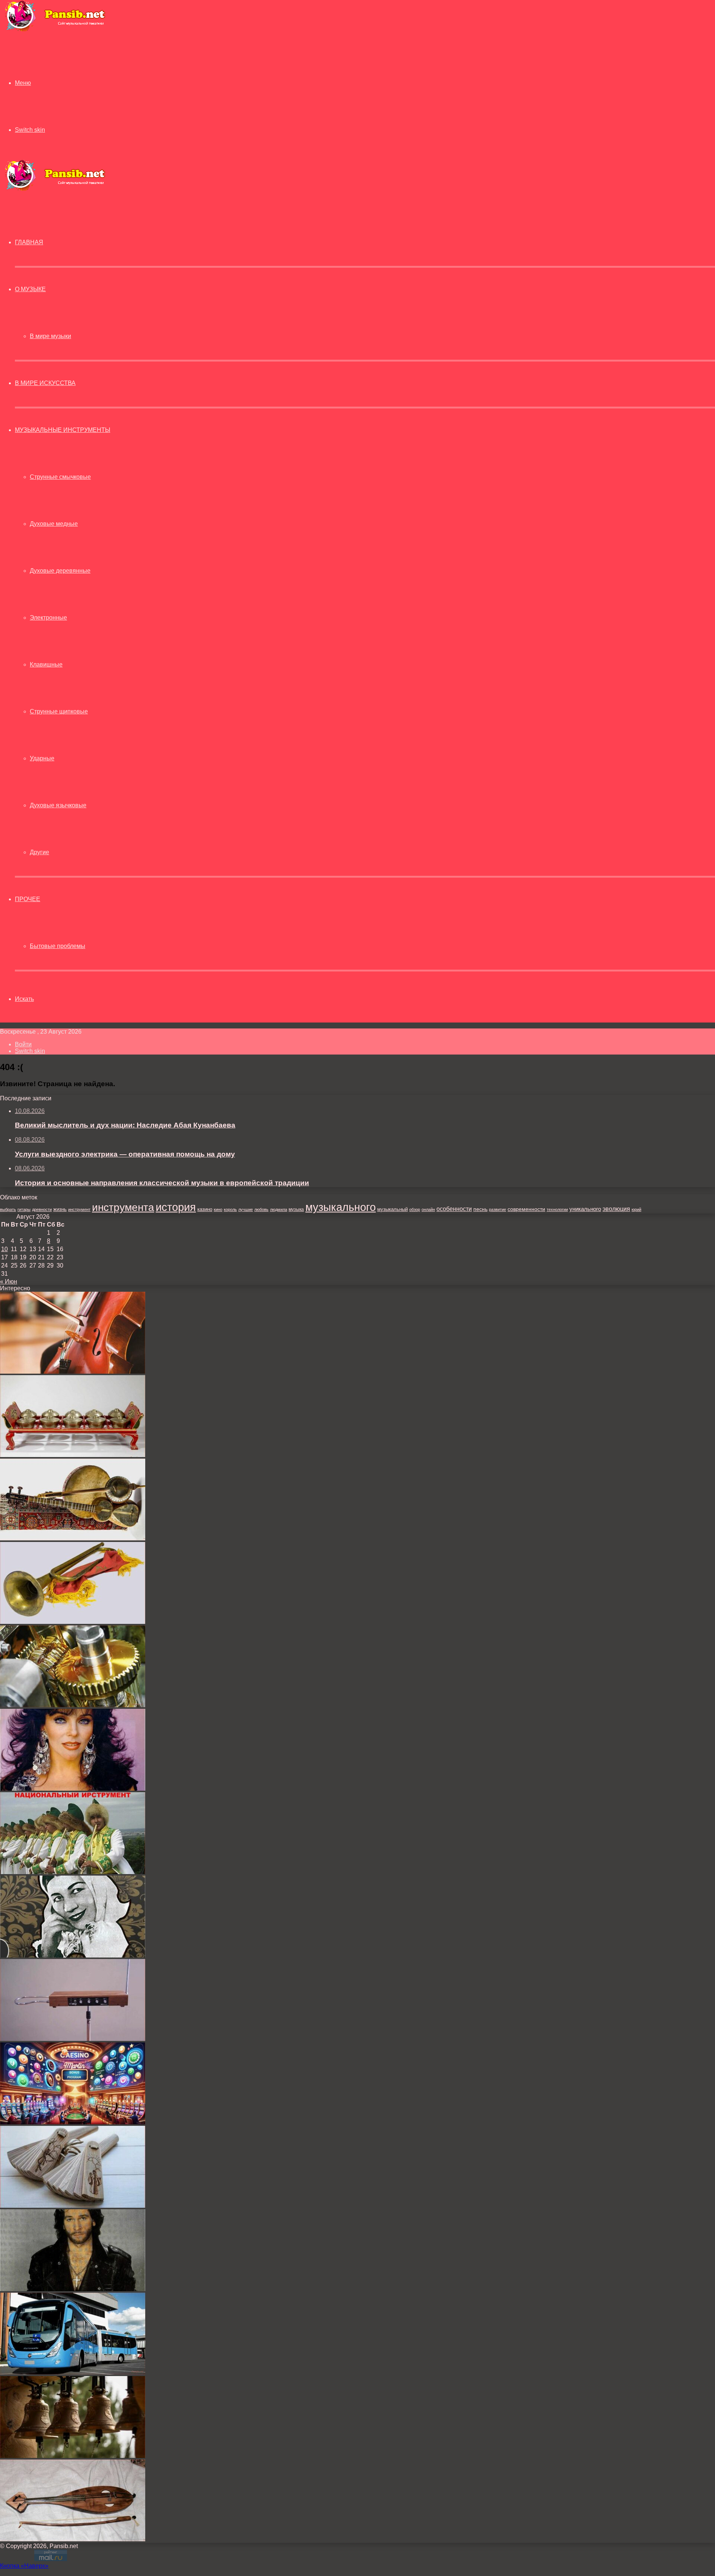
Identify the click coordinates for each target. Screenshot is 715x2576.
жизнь (60, 1209)
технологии (557, 1209)
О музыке (30, 289)
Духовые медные (54, 524)
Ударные (42, 758)
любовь (261, 1209)
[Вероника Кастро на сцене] (73, 1789)
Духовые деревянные (60, 571)
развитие (498, 1209)
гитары (24, 1209)
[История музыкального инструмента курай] (73, 1872)
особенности (454, 1209)
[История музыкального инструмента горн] (73, 1622)
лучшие (246, 1209)
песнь (480, 1209)
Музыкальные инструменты (63, 430)
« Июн (9, 1281)
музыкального (341, 1207)
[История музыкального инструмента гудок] (73, 2539)
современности (526, 1209)
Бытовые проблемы (58, 946)
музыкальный (393, 1209)
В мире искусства (45, 383)
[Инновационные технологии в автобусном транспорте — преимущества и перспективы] (73, 2373)
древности (42, 1209)
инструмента (123, 1207)
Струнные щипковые (59, 711)
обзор (415, 1209)
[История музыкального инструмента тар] (73, 1538)
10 (4, 1249)
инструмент (79, 1209)
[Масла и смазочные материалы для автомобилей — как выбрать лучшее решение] (73, 1705)
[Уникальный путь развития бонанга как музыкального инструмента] (73, 1455)
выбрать (8, 1209)
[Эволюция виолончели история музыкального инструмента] (73, 1372)
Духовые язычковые (58, 805)
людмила (279, 1209)
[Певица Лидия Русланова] (73, 1955)
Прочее (28, 899)
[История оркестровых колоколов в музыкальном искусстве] (73, 2456)
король (230, 1209)
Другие (39, 852)
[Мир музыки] (55, 30)
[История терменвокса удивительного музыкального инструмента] (73, 2039)
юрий (636, 1209)
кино (218, 1209)
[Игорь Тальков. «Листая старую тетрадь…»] (73, 2289)
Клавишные (46, 664)
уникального (585, 1209)
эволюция (616, 1209)
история (176, 1207)
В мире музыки (50, 336)
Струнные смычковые (60, 477)
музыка (296, 1209)
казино (205, 1209)
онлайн (428, 1209)
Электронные (48, 618)
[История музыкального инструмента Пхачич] (73, 2206)
